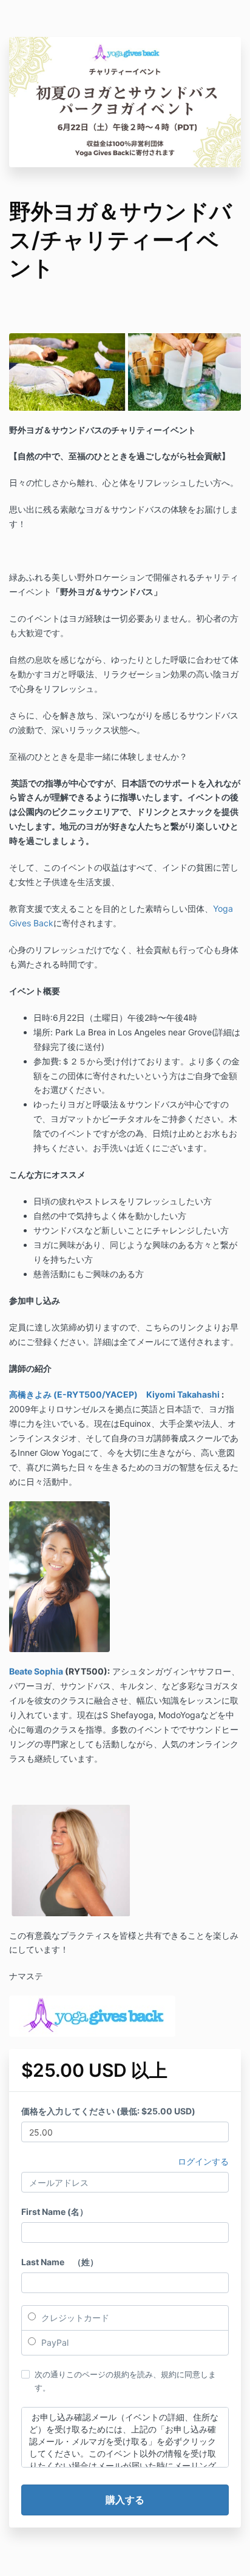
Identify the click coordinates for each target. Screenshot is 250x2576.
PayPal (54, 2342)
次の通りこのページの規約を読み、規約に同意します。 (125, 2381)
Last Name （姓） (60, 2262)
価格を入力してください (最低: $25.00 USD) (108, 2111)
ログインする (203, 2161)
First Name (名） (55, 2212)
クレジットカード (74, 2318)
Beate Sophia (36, 1671)
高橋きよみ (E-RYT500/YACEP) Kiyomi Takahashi (114, 1394)
